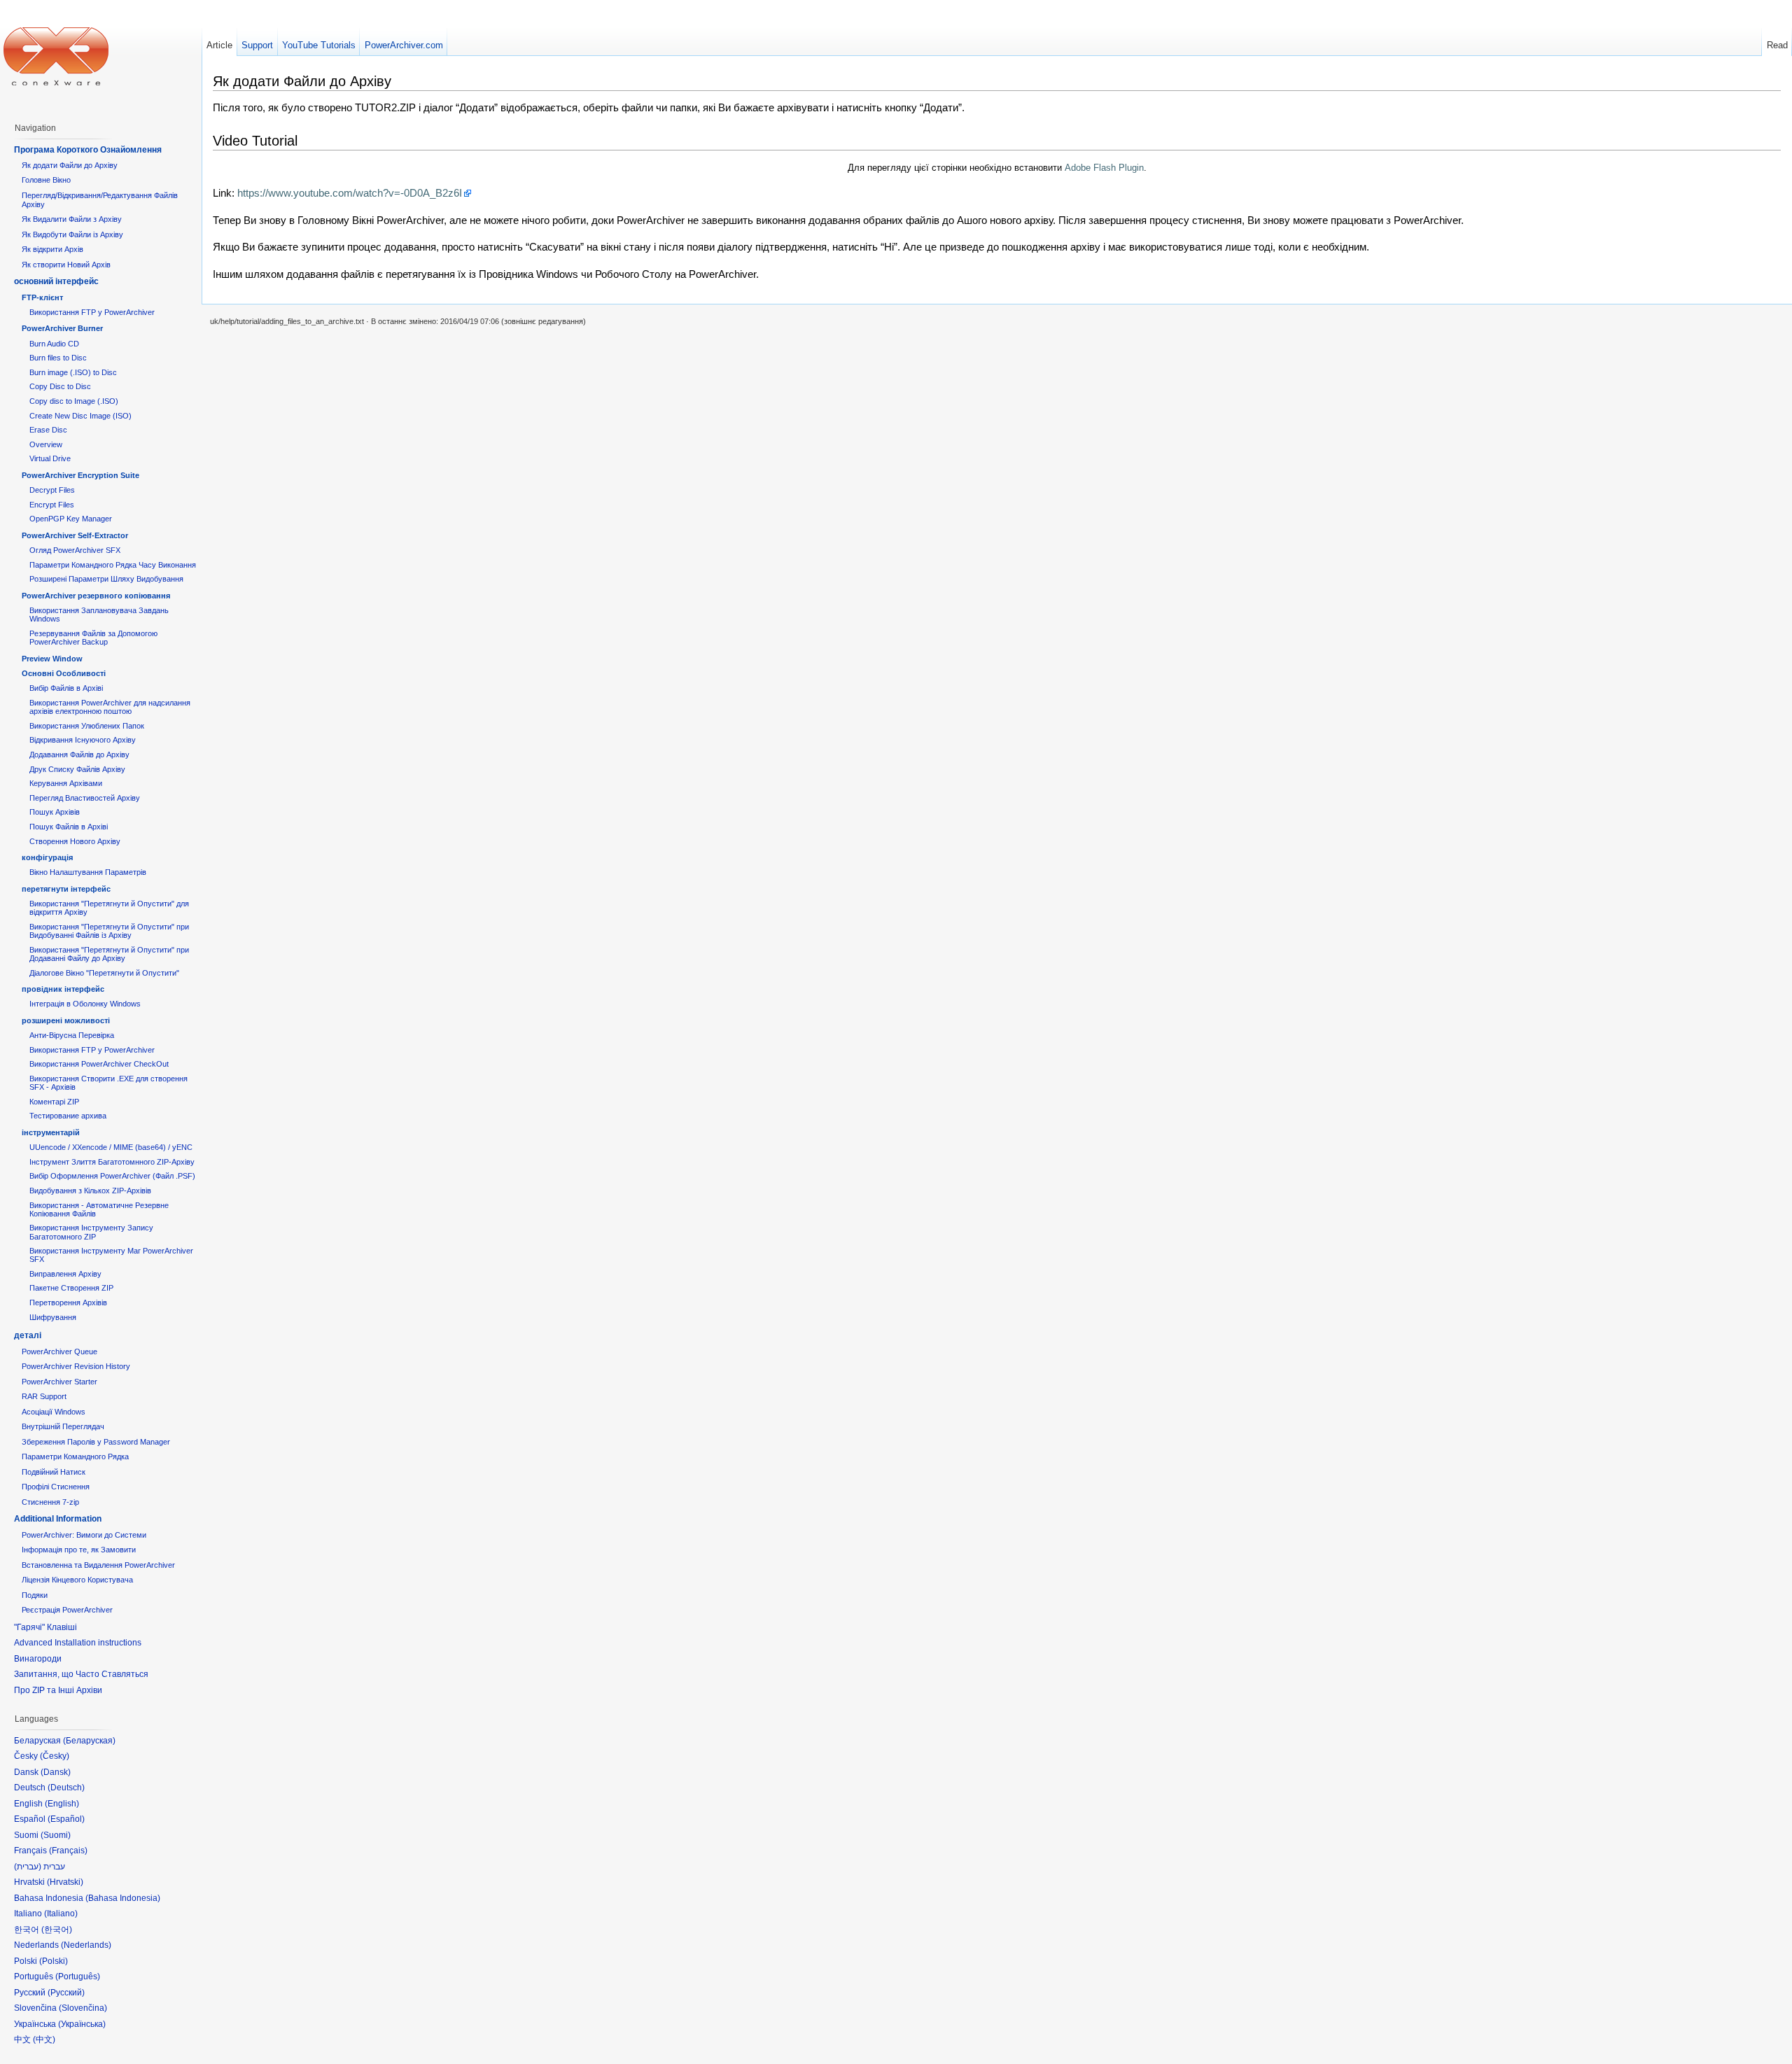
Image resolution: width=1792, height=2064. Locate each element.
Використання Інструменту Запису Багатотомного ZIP (91, 1232)
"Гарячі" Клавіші (45, 1627)
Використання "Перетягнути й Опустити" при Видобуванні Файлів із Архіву (109, 931)
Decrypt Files (52, 490)
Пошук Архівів (55, 812)
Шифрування (53, 1317)
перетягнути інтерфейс (66, 889)
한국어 (57, 1930)
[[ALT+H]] (56, 56)
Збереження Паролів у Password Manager (96, 1442)
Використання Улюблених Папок (87, 726)
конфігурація (47, 857)
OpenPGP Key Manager (71, 519)
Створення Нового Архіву (75, 841)
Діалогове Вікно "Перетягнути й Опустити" (104, 973)
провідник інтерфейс (63, 989)
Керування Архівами (66, 783)
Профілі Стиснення (56, 1487)
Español (66, 1819)
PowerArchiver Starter (59, 1382)
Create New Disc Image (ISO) (80, 416)
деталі (28, 1335)
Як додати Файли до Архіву (70, 165)
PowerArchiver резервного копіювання (96, 596)
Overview (46, 444)
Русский (66, 1993)
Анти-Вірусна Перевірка (72, 1035)
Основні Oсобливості (64, 673)
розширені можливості (66, 1020)
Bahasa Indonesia (123, 1898)
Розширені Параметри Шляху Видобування (106, 579)
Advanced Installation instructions (78, 1643)
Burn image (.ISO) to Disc (73, 372)
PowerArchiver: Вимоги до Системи (84, 1535)
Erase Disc (48, 430)
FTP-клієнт (42, 297)
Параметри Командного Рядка (75, 1456)
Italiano (61, 1914)
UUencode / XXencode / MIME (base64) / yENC (111, 1147)
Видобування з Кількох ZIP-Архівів (90, 1191)
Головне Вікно (46, 180)
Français (68, 1851)
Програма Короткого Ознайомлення (88, 150)
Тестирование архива (68, 1116)
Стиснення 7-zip (50, 1502)
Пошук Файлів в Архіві (69, 827)
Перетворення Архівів (68, 1303)
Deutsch (66, 1788)
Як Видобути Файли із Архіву (72, 234)
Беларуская (89, 1741)
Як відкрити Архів (52, 249)
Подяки (35, 1595)
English (62, 1804)
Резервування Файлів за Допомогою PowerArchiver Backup (93, 638)
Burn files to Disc (58, 358)
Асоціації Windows (54, 1412)
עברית (28, 1867)
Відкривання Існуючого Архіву (83, 740)
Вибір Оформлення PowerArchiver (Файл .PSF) (112, 1176)
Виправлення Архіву (65, 1274)
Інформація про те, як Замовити (79, 1550)
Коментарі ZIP (54, 1102)
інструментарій (51, 1132)
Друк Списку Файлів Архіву (77, 769)
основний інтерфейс (56, 281)
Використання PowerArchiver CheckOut (99, 1064)
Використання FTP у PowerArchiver (92, 312)
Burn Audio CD (54, 344)
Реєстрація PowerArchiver (67, 1610)
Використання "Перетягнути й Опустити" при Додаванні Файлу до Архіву (109, 954)
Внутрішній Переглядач (63, 1426)
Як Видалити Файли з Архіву (72, 219)
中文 (44, 2040)
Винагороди (38, 1659)
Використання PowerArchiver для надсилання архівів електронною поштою (110, 707)
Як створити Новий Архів (66, 265)
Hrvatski (65, 1882)
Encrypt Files (52, 505)
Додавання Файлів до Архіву (79, 754)
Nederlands (86, 1945)
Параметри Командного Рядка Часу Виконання (113, 565)
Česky (55, 1756)
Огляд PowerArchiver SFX (75, 550)
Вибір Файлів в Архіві (66, 688)
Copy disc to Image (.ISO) (74, 401)
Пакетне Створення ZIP (71, 1288)
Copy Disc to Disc (60, 386)
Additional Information (58, 1519)
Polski (54, 1961)
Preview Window (52, 659)
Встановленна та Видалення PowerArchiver (98, 1565)
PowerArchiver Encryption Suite (80, 475)
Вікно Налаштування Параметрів (88, 872)
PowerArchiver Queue (59, 1352)
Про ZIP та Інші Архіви (58, 1690)
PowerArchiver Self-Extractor (75, 535)
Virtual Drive (50, 458)
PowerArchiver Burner (62, 328)
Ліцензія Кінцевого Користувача (77, 1580)
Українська (82, 2024)
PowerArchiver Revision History (76, 1366)
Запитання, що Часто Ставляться (81, 1674)
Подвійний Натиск (54, 1472)
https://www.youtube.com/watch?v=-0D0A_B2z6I (350, 193)
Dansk (56, 1772)
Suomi (56, 1835)
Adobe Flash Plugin (1104, 168)
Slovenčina (83, 2008)
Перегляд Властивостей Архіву (85, 798)
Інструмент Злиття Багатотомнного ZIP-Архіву (112, 1162)
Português (78, 1977)
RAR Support (44, 1396)
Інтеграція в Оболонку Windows (85, 1004)
